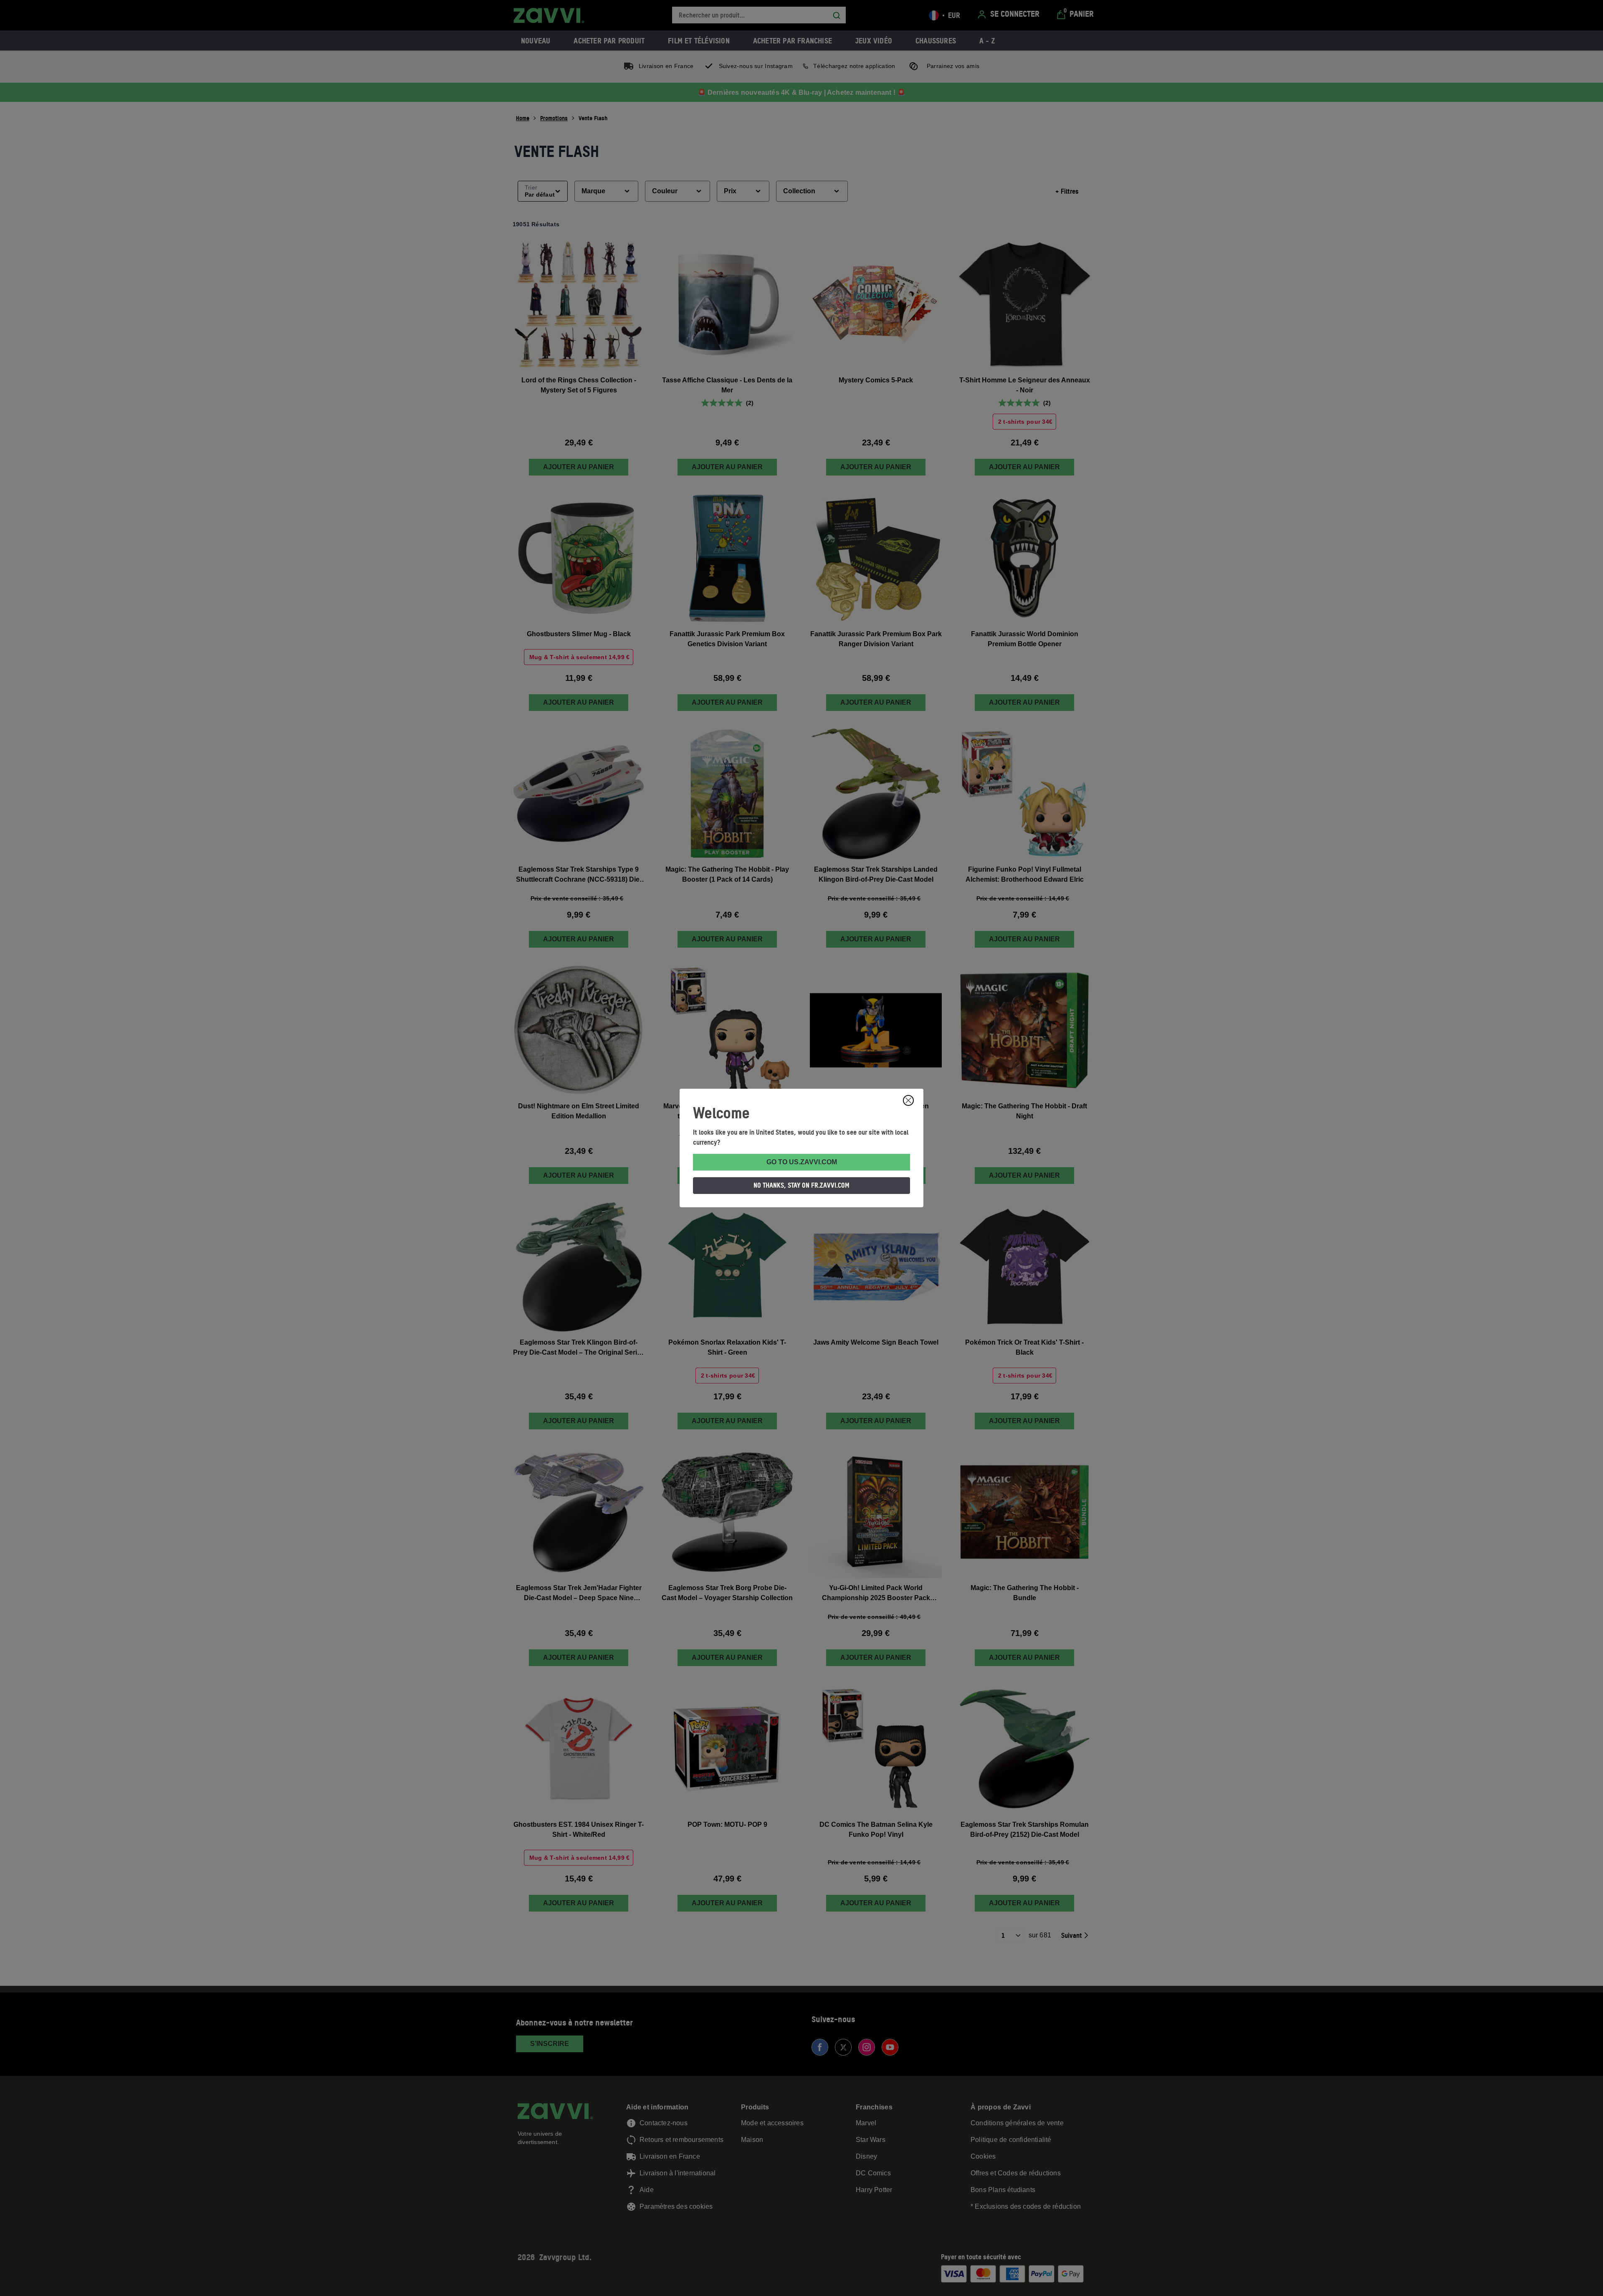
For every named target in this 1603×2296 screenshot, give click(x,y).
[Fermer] (908, 1100)
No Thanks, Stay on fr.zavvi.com (801, 1185)
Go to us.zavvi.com (802, 1162)
